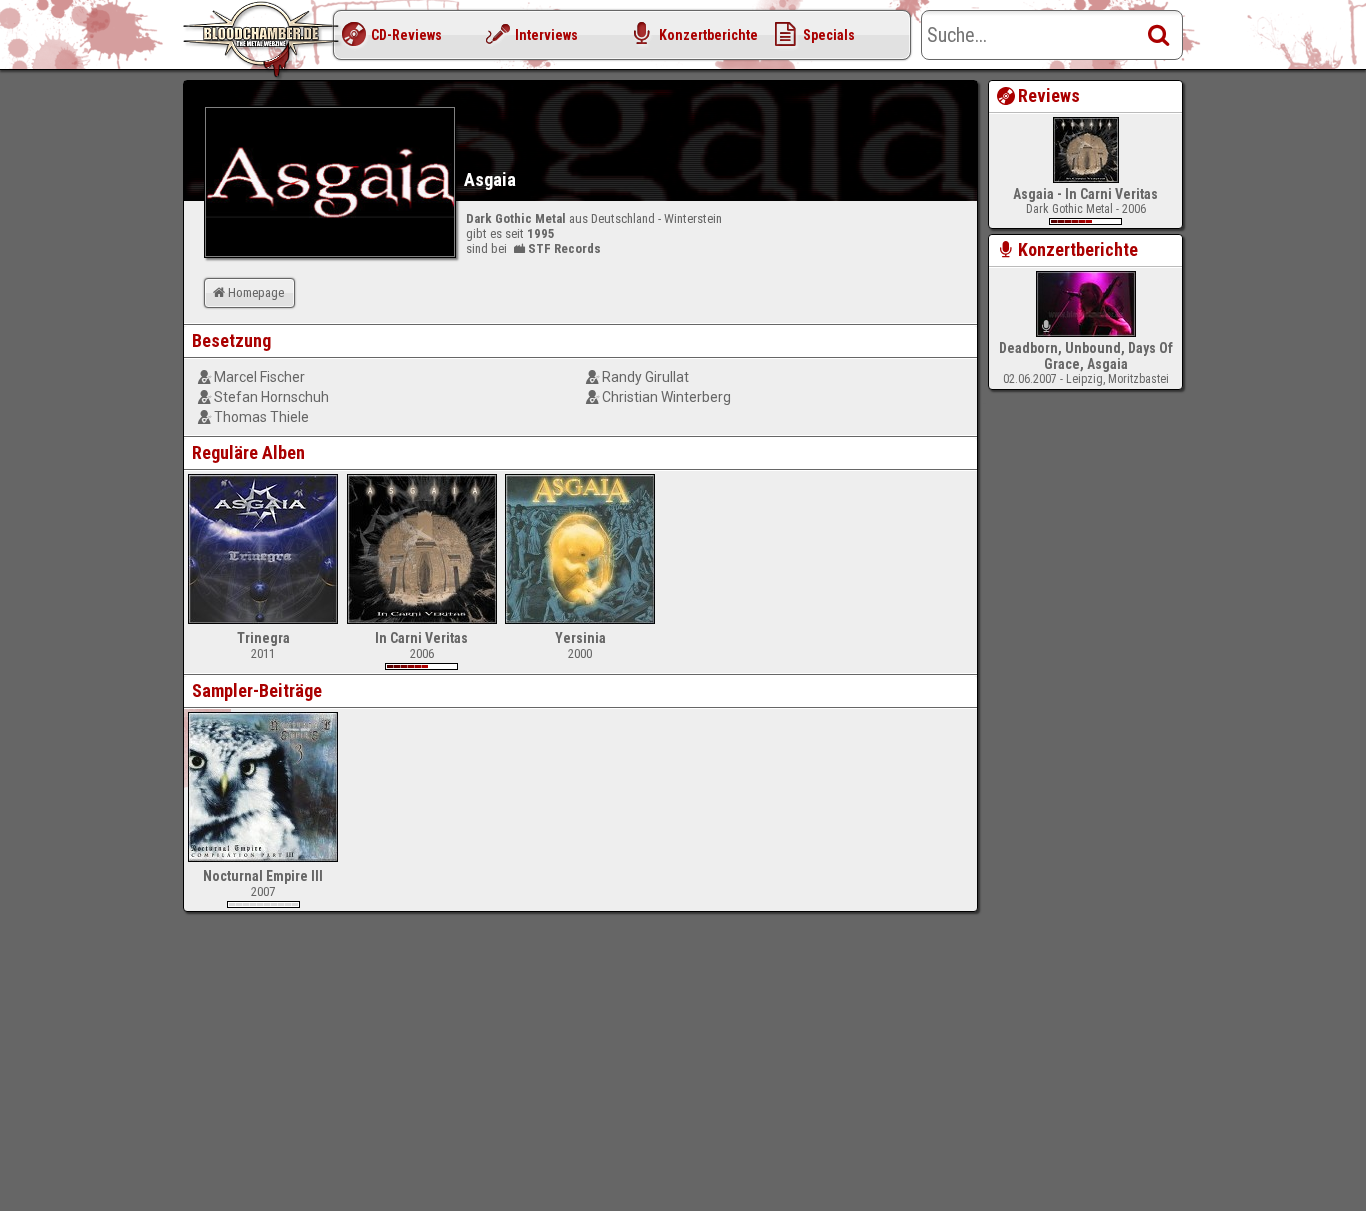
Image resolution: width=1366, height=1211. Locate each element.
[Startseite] (263, 40)
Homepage (256, 292)
